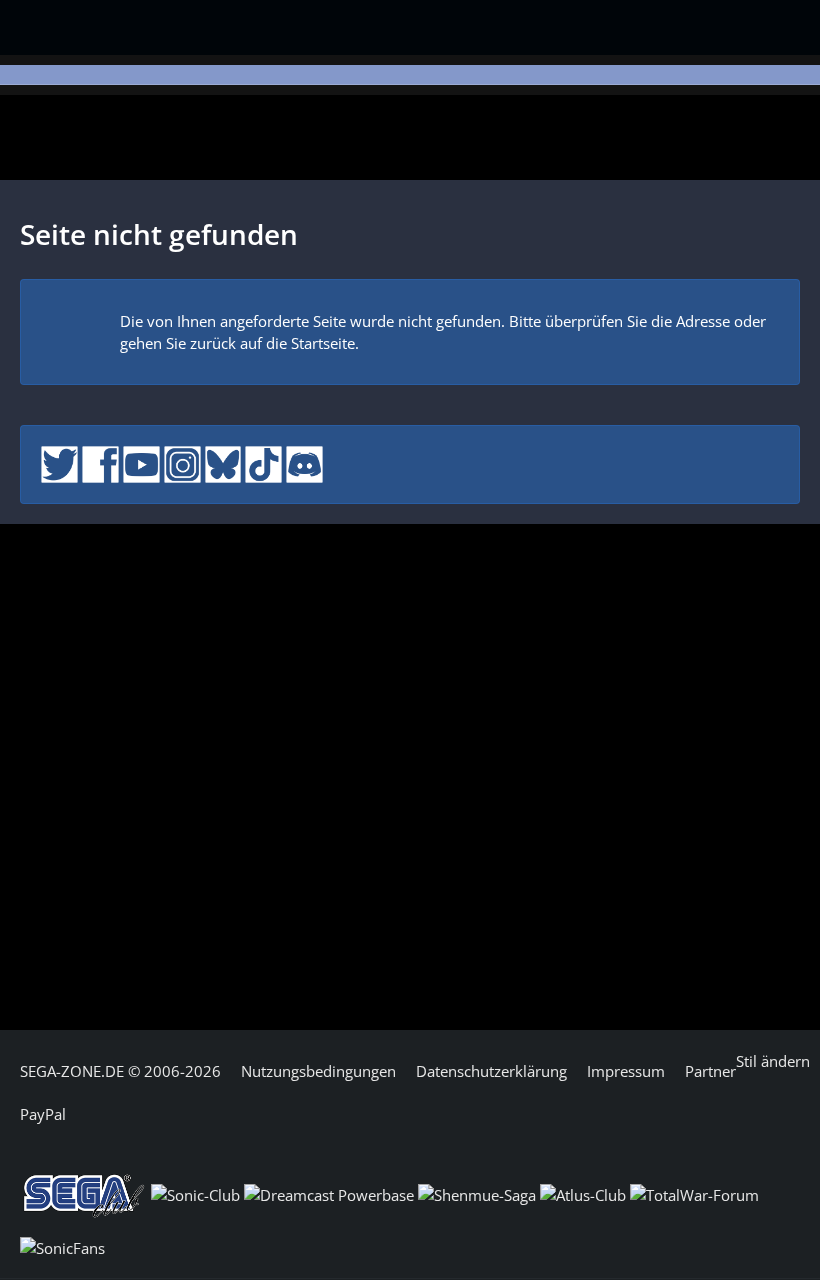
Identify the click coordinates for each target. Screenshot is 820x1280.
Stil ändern (773, 1061)
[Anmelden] (767, 24)
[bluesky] (223, 463)
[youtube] (141, 463)
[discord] (304, 463)
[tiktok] (263, 463)
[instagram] (182, 463)
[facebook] (100, 463)
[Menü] (727, 28)
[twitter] (59, 463)
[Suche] (674, 25)
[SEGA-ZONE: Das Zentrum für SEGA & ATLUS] (64, 25)
